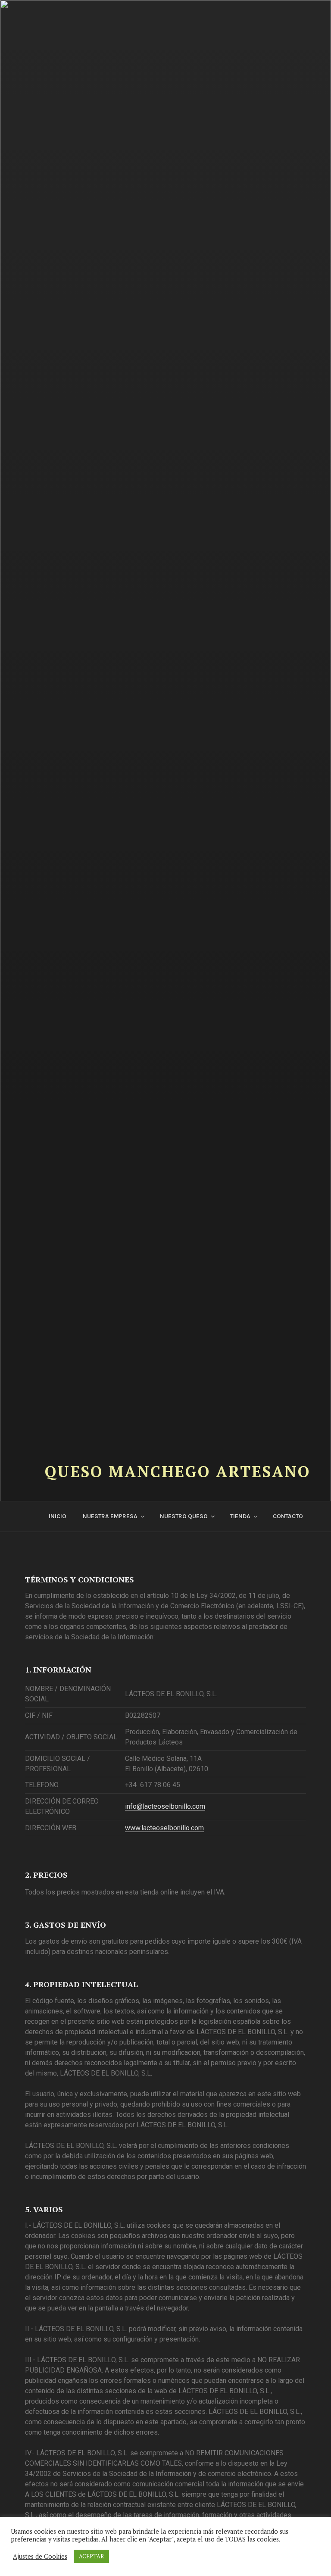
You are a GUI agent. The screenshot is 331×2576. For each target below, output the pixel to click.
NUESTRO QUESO (184, 1516)
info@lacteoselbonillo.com (165, 1806)
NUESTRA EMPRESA (110, 1516)
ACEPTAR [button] (91, 2556)
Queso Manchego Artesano (178, 1471)
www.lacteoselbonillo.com (164, 1828)
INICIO (58, 1516)
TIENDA (240, 1516)
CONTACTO (288, 1516)
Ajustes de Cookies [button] (40, 2557)
